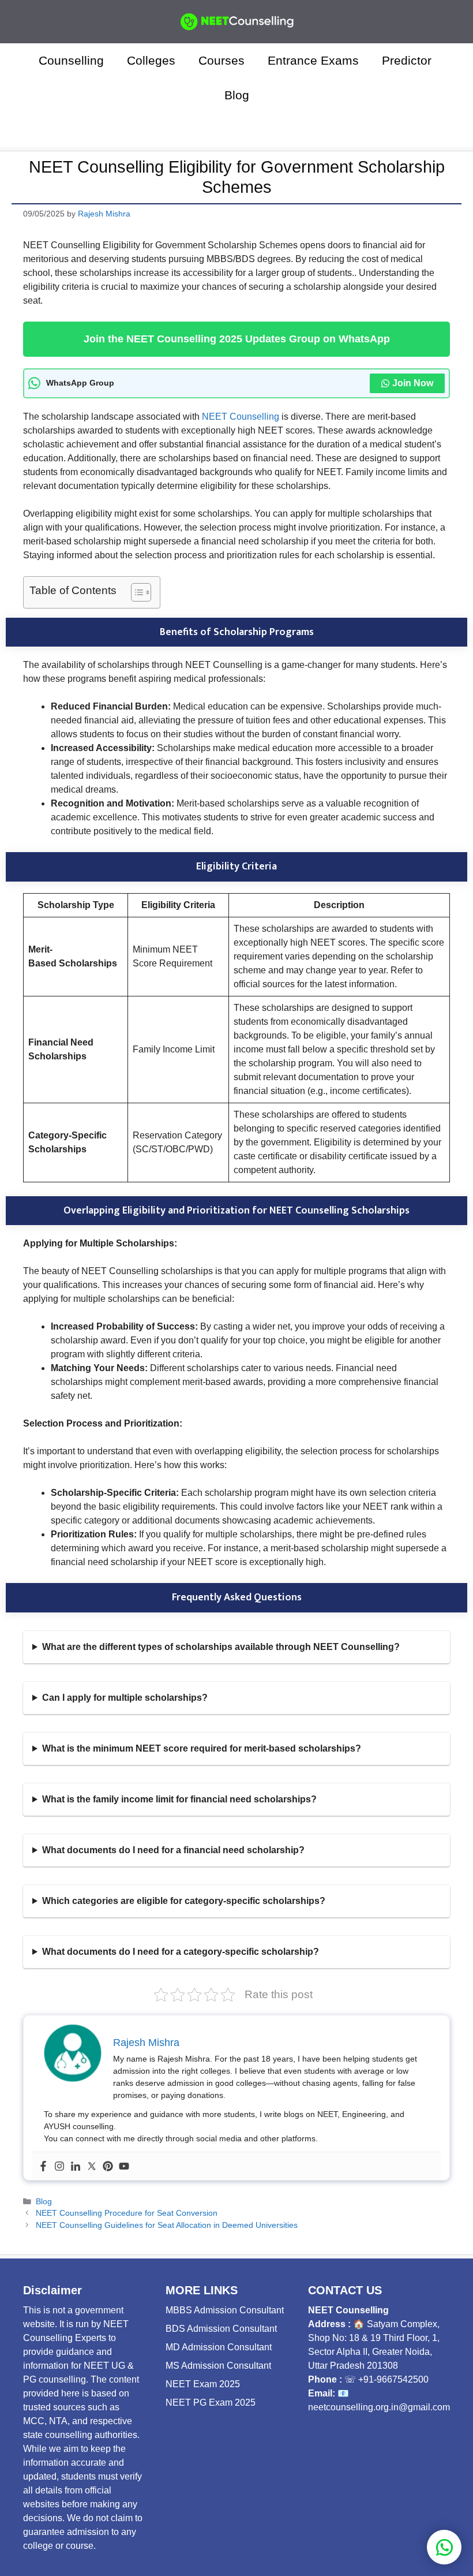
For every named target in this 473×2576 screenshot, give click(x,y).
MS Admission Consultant (218, 2366)
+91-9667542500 (393, 2379)
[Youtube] (124, 2166)
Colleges (151, 60)
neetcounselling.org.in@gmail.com (379, 2407)
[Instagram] (59, 2166)
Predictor (408, 60)
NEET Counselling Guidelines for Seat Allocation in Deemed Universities (167, 2225)
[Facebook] (43, 2166)
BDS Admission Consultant (221, 2329)
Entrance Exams (313, 60)
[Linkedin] (76, 2166)
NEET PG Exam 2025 (211, 2403)
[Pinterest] (108, 2166)
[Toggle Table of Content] (135, 592)
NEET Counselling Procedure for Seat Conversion (127, 2213)
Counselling (71, 60)
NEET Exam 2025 (203, 2384)
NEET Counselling (241, 417)
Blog (237, 95)
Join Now (413, 383)
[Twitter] (92, 2166)
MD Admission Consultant (219, 2347)
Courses (222, 60)
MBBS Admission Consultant (225, 2310)
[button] (237, 130)
